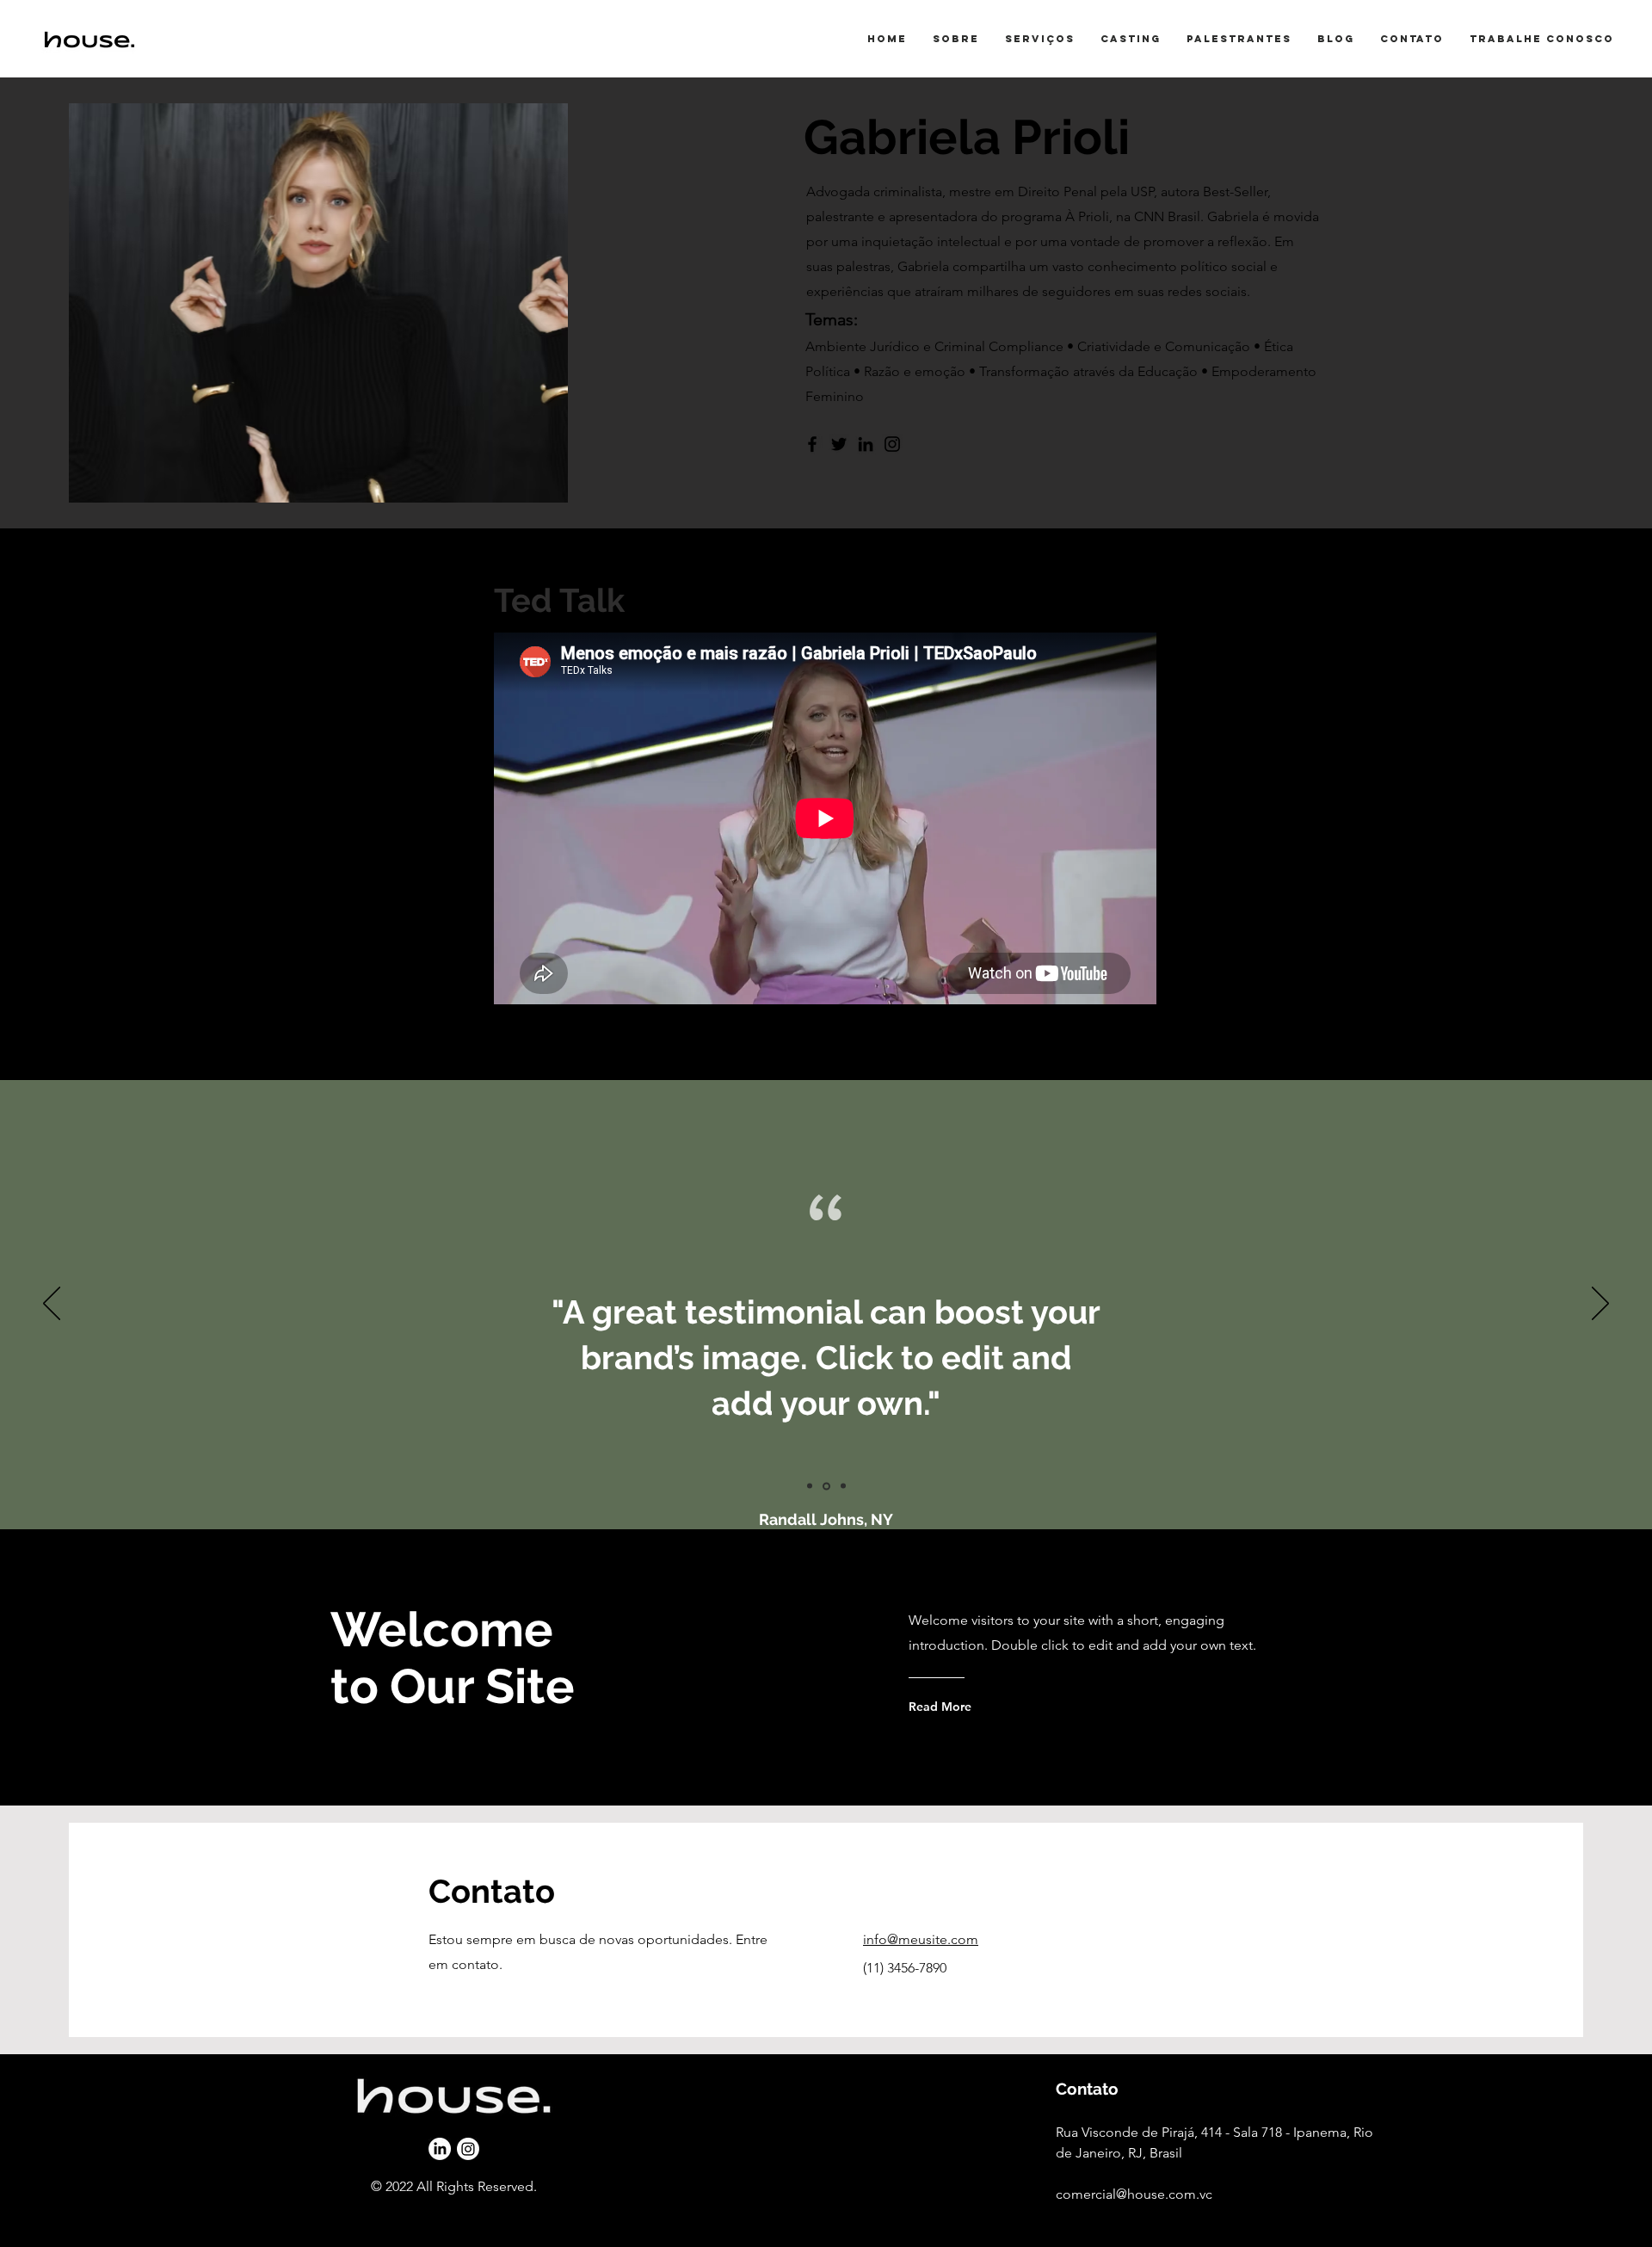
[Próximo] (1600, 1305)
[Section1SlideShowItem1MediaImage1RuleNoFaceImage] (810, 1486)
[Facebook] (812, 444)
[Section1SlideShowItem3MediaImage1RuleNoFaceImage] (843, 1486)
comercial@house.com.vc (1134, 2194)
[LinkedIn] (866, 444)
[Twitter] (839, 444)
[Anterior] (52, 1305)
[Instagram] (892, 444)
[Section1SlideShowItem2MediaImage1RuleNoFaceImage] (826, 1486)
